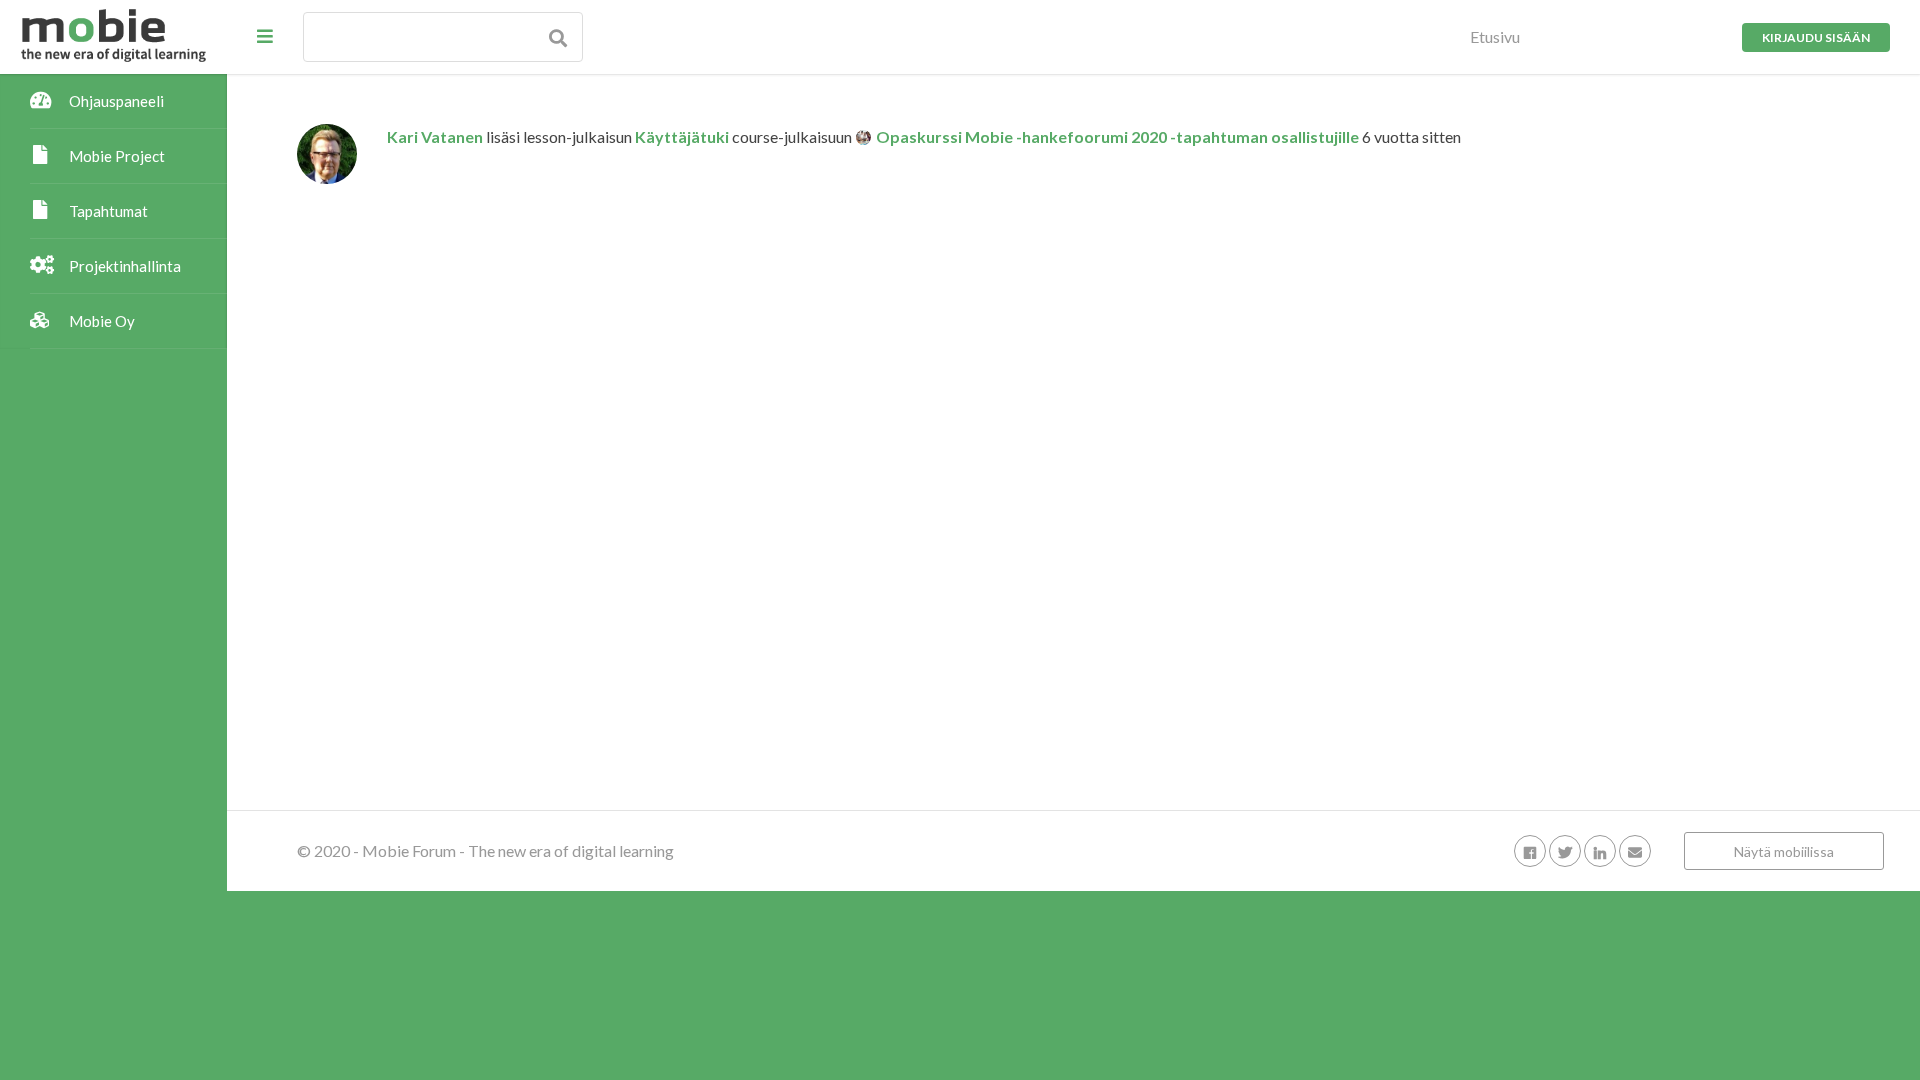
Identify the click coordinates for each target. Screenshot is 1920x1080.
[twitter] (1565, 850)
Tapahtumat (108, 211)
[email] (1635, 850)
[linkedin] (1600, 850)
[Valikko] (265, 36)
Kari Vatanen (435, 136)
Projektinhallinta (125, 266)
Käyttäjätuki (682, 136)
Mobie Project (117, 156)
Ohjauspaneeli (116, 101)
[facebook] (1530, 850)
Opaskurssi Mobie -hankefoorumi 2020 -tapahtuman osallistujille (1117, 136)
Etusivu (1495, 36)
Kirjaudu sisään (1816, 37)
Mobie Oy (102, 321)
